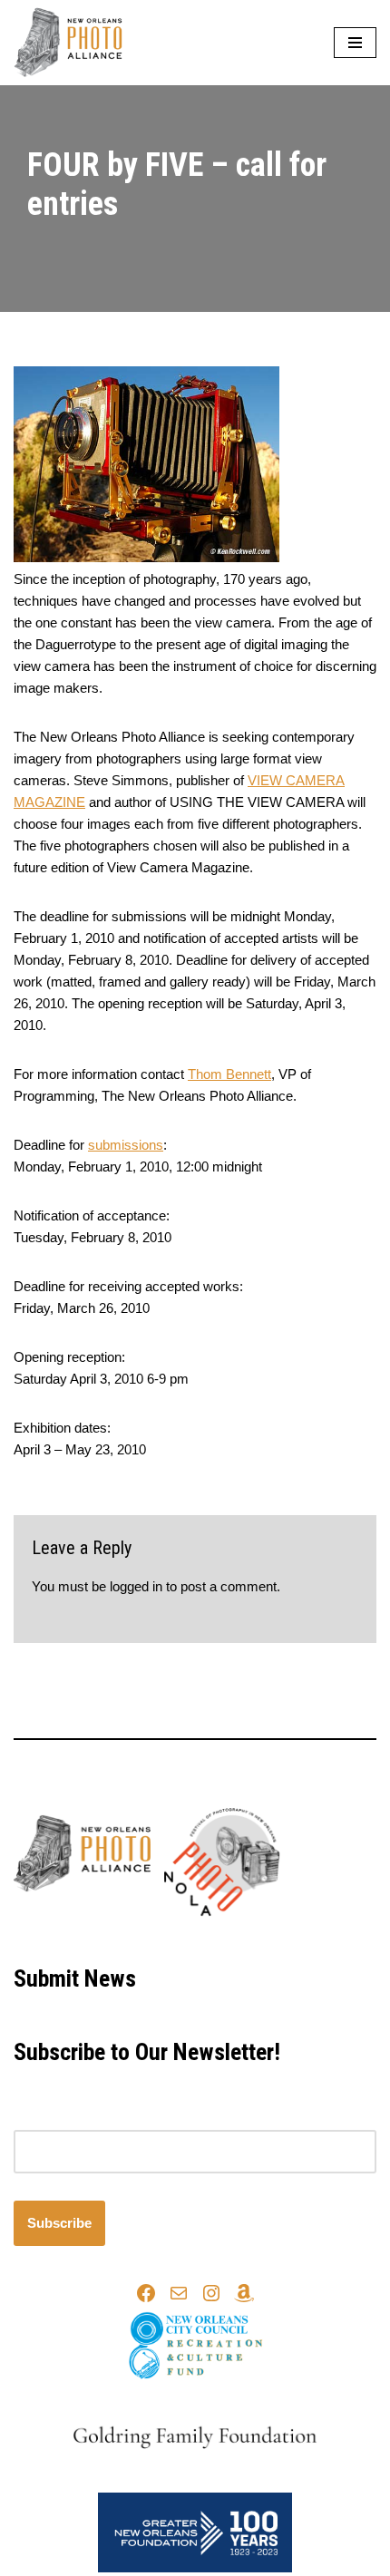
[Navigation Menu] (355, 43)
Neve (119, 1938)
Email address (56, 2119)
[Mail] (179, 2293)
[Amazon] (244, 2293)
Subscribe (59, 2223)
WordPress (254, 1938)
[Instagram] (211, 2293)
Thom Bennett (229, 1074)
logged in (136, 1586)
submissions (126, 1145)
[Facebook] (146, 2293)
